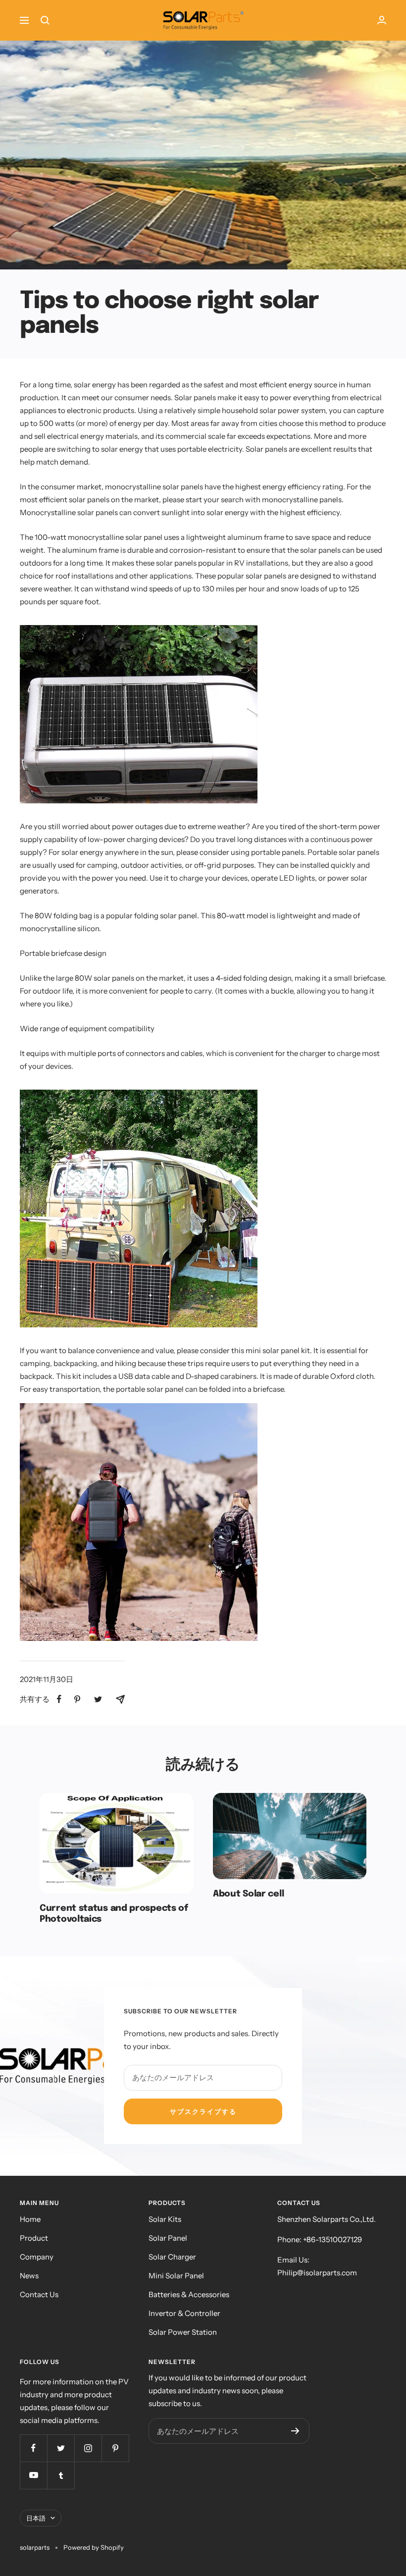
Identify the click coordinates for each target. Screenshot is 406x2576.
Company (37, 2257)
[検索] (45, 20)
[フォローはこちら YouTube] (33, 2475)
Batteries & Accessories (189, 2294)
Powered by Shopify (94, 2547)
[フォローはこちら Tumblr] (61, 2475)
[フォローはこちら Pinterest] (115, 2448)
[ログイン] (382, 20)
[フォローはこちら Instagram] (88, 2448)
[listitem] (59, 1699)
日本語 (36, 2518)
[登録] (295, 2431)
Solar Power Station (183, 2332)
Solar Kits (165, 2219)
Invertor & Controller (184, 2313)
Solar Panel (168, 2238)
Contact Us (39, 2294)
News (29, 2276)
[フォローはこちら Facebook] (33, 2448)
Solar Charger (172, 2257)
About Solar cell (248, 1894)
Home (30, 2219)
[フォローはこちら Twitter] (61, 2448)
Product (34, 2238)
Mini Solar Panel (176, 2276)
